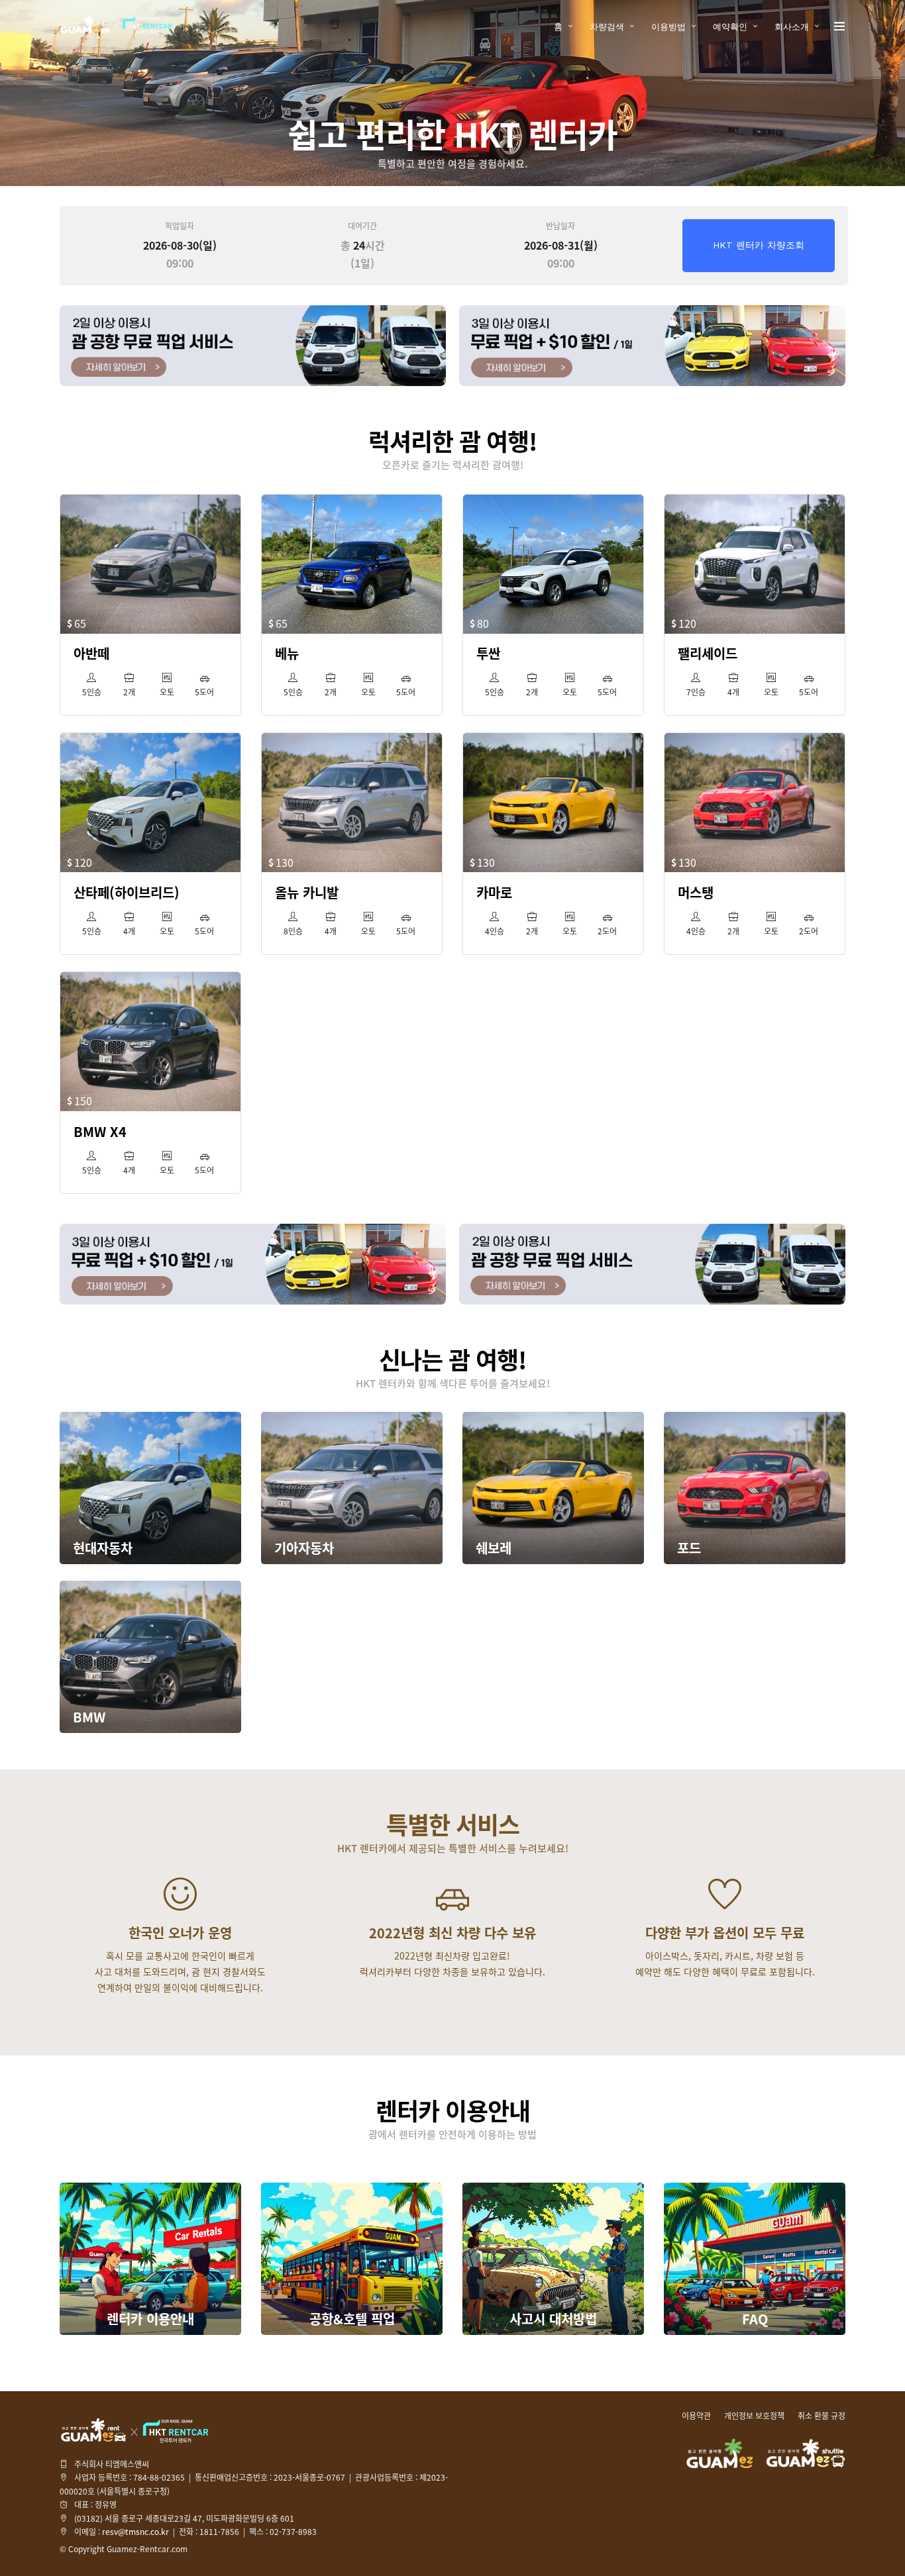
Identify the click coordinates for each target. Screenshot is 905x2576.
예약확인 (730, 27)
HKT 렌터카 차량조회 (759, 245)
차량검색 (607, 27)
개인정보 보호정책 (754, 2416)
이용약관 (696, 2416)
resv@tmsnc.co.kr (135, 2532)
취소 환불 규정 (822, 2416)
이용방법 (668, 27)
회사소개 (792, 27)
